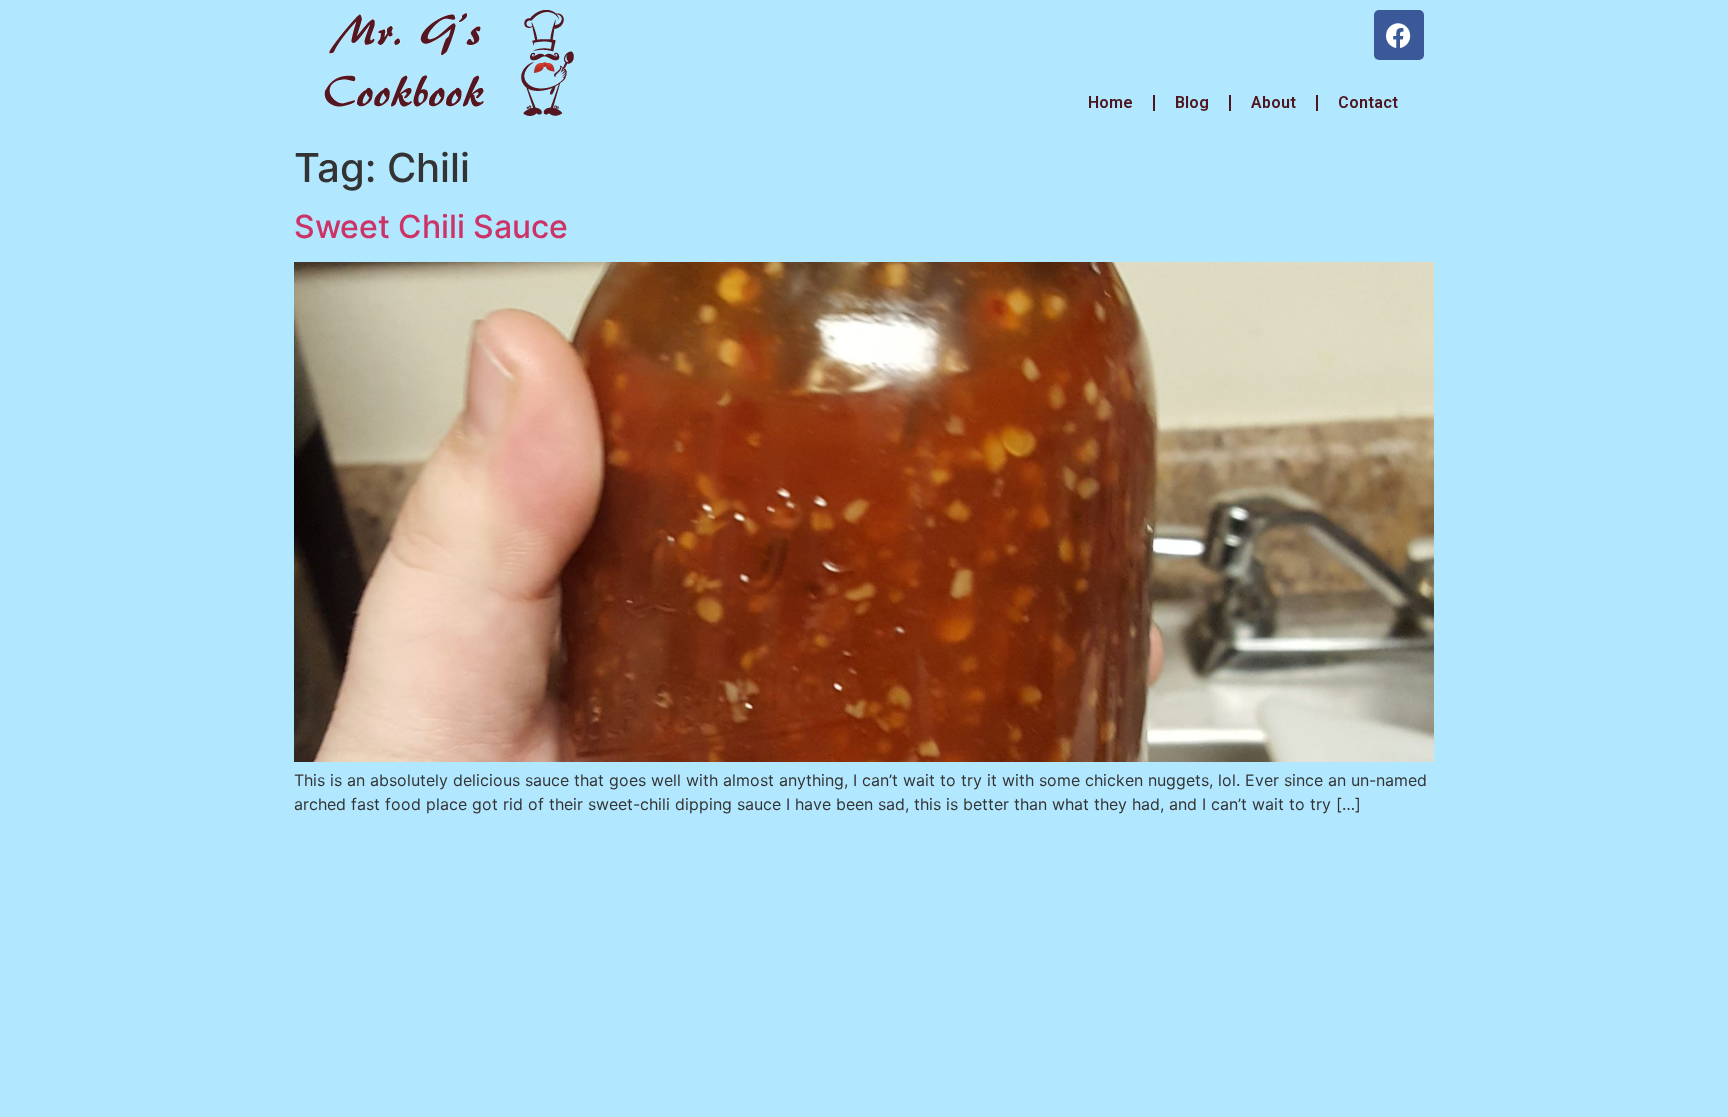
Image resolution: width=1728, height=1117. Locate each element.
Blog (1192, 102)
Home (1108, 102)
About (1273, 102)
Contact (1368, 102)
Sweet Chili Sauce (431, 226)
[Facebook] (1399, 35)
